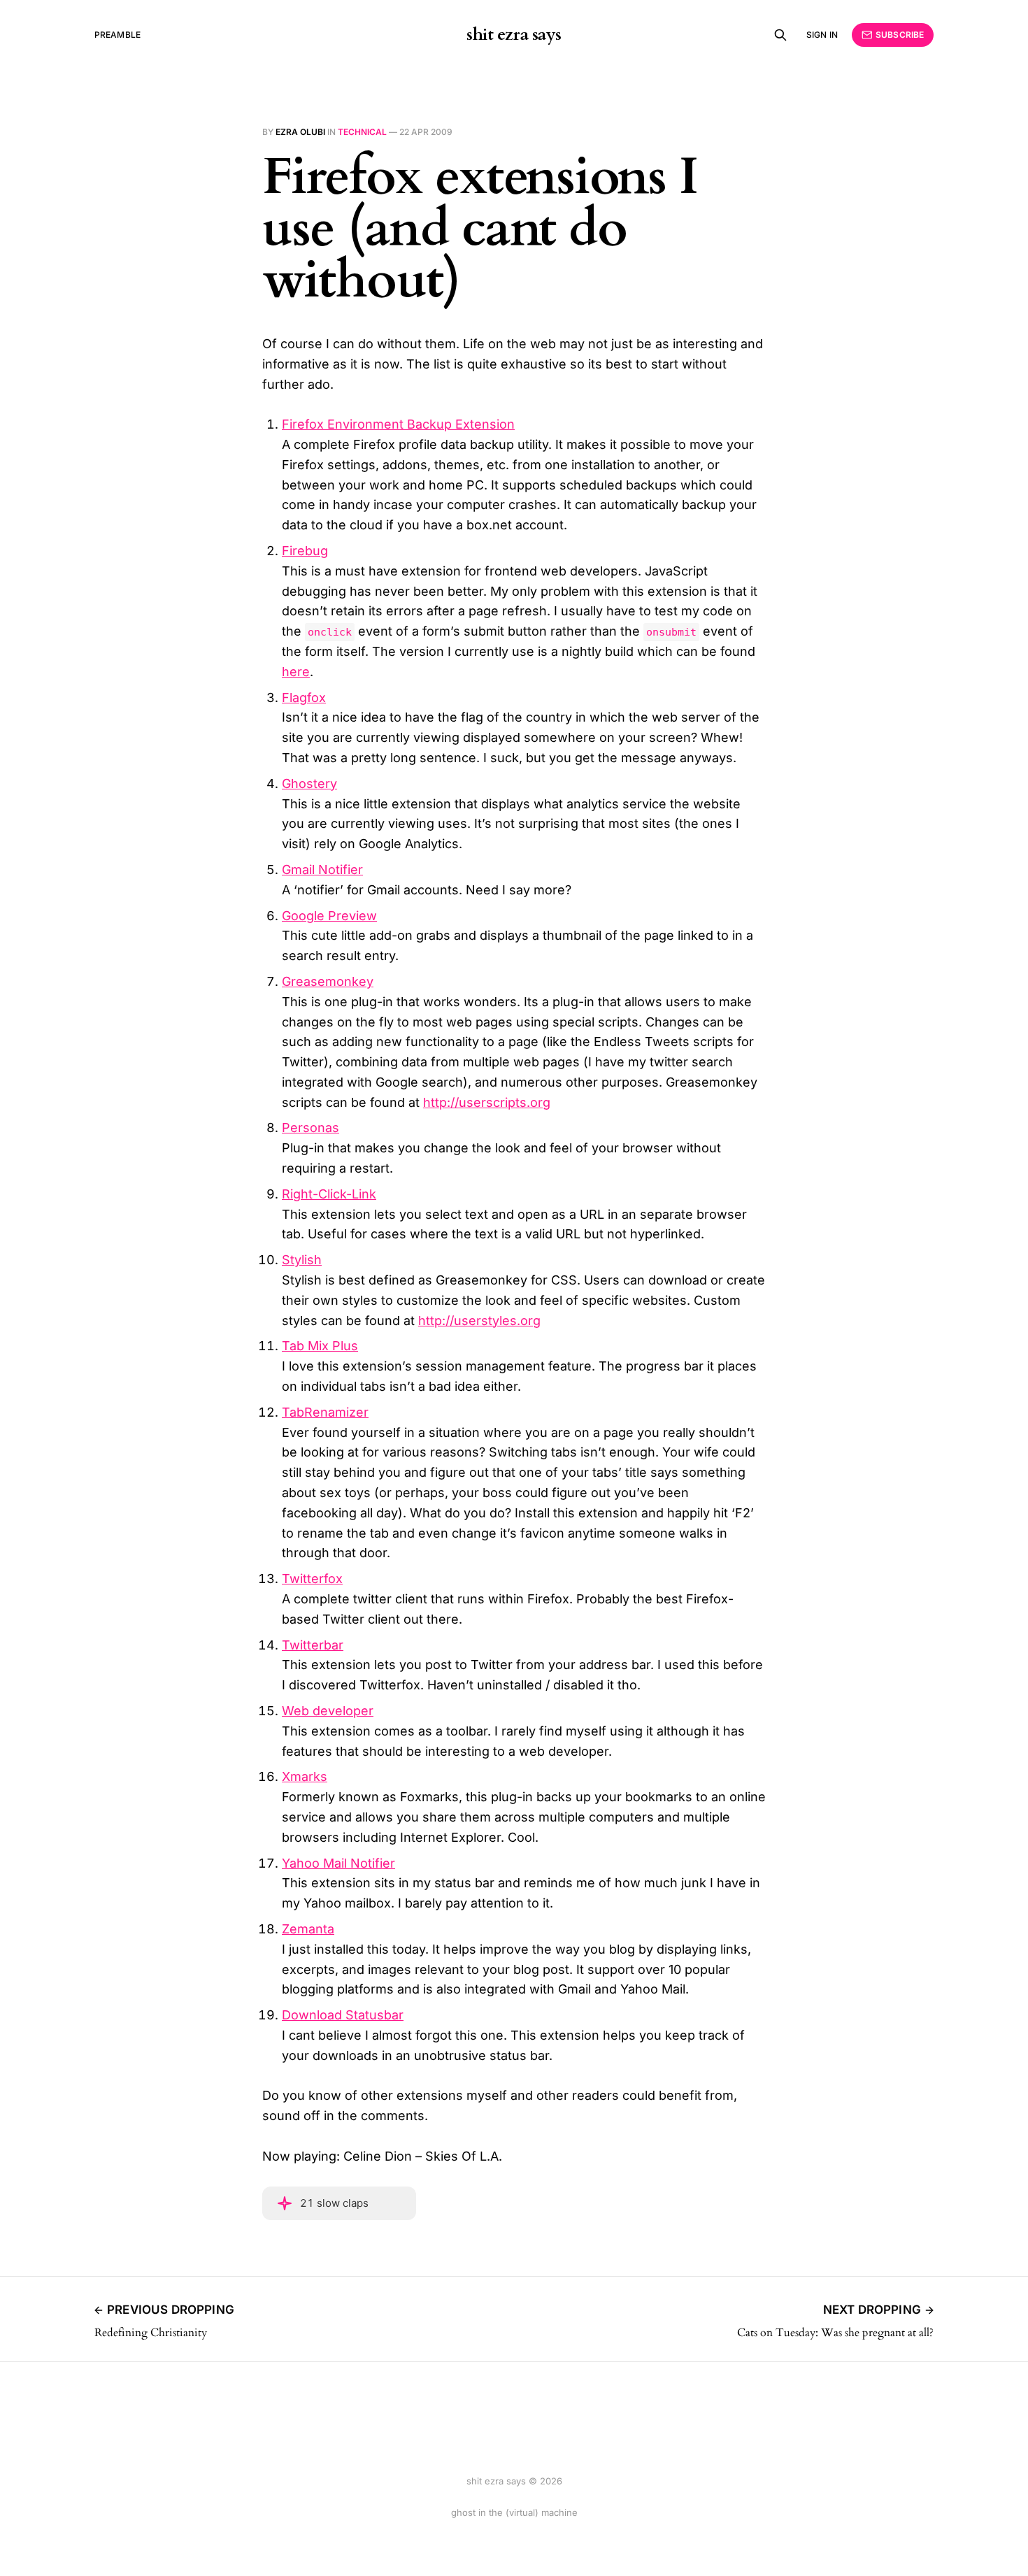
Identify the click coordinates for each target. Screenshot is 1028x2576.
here (296, 672)
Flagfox (304, 697)
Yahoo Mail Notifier (338, 1863)
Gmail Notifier (322, 870)
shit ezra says (514, 35)
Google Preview (329, 916)
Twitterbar (313, 1645)
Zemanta (308, 1929)
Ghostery (309, 783)
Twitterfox (312, 1579)
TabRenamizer (325, 1412)
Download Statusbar (343, 2015)
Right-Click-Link (329, 1194)
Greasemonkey (328, 981)
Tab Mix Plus (320, 1346)
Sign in (822, 35)
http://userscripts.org (487, 1102)
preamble (117, 35)
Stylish (302, 1260)
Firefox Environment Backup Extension (398, 424)
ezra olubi (300, 132)
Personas (310, 1128)
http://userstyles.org (479, 1321)
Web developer (328, 1711)
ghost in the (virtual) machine (514, 2512)
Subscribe (900, 35)
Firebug (305, 551)
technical (362, 132)
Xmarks (305, 1776)
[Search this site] (780, 35)
